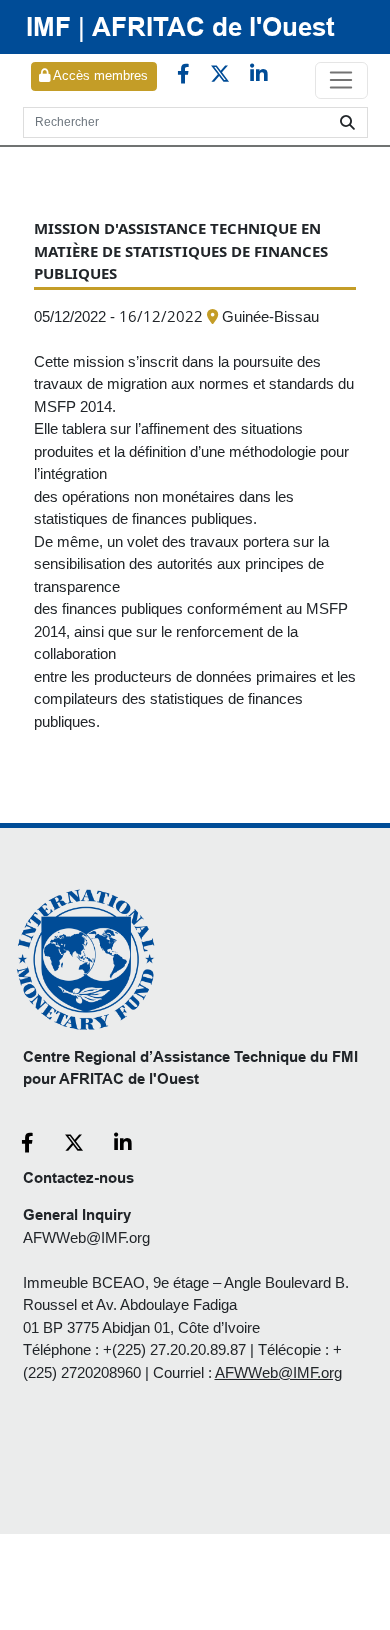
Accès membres (99, 75)
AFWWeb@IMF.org (86, 1237)
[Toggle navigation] (341, 81)
